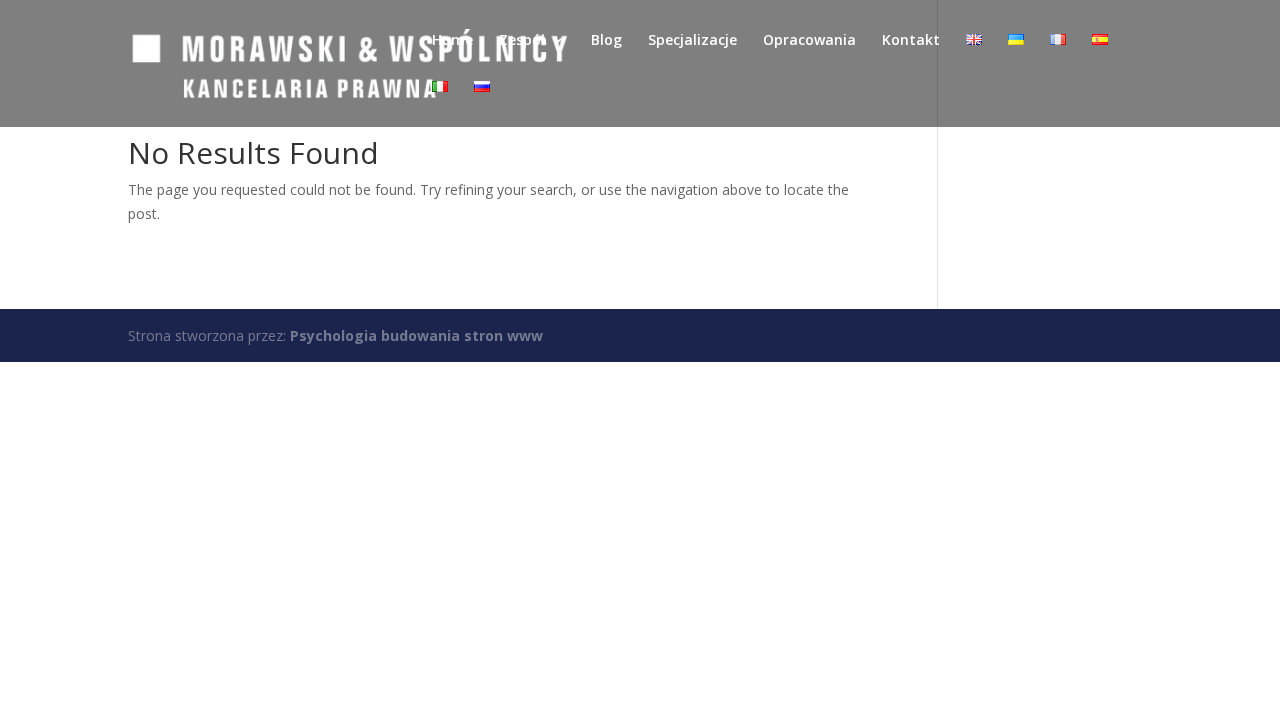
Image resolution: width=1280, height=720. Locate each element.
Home (452, 41)
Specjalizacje (692, 41)
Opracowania (809, 41)
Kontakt (911, 41)
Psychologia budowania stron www (416, 335)
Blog (606, 41)
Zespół (522, 41)
